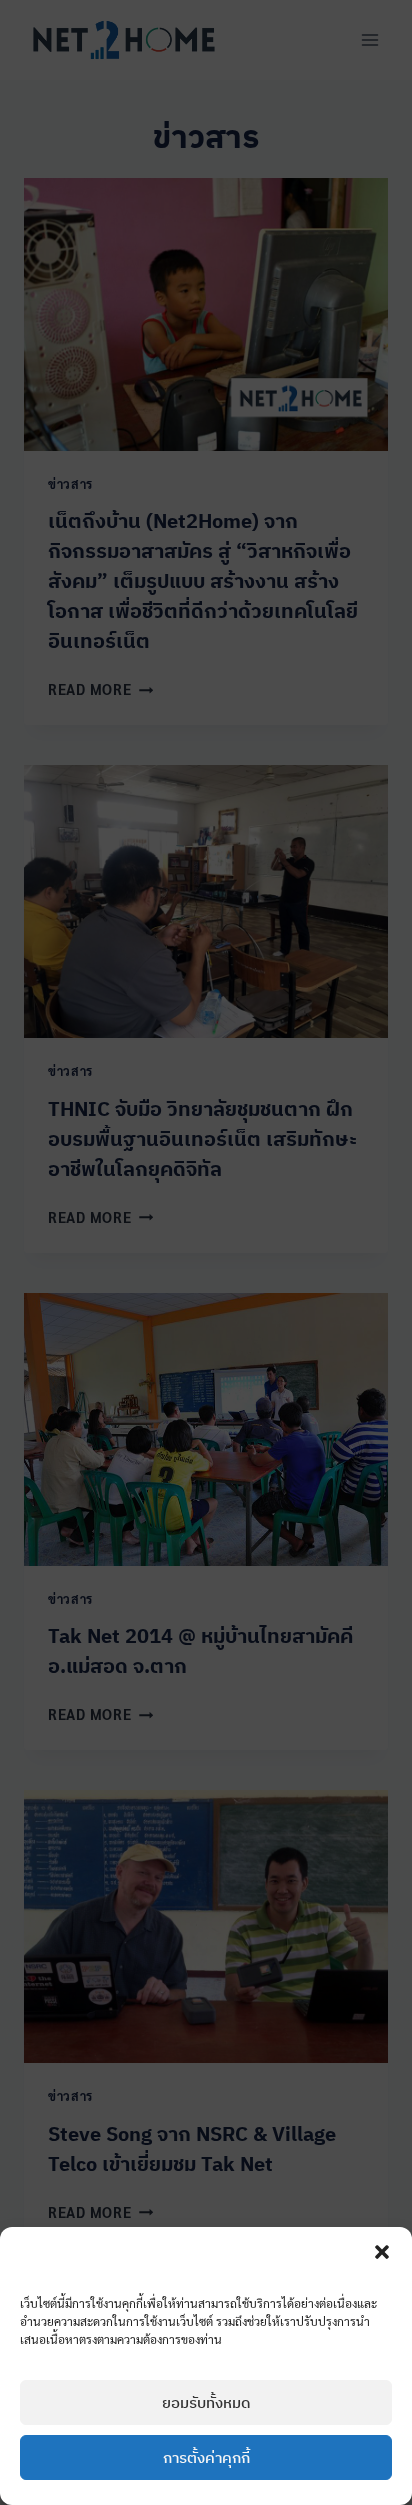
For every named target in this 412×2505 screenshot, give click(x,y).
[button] (382, 2252)
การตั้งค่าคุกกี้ (206, 2457)
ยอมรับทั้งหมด (206, 2402)
